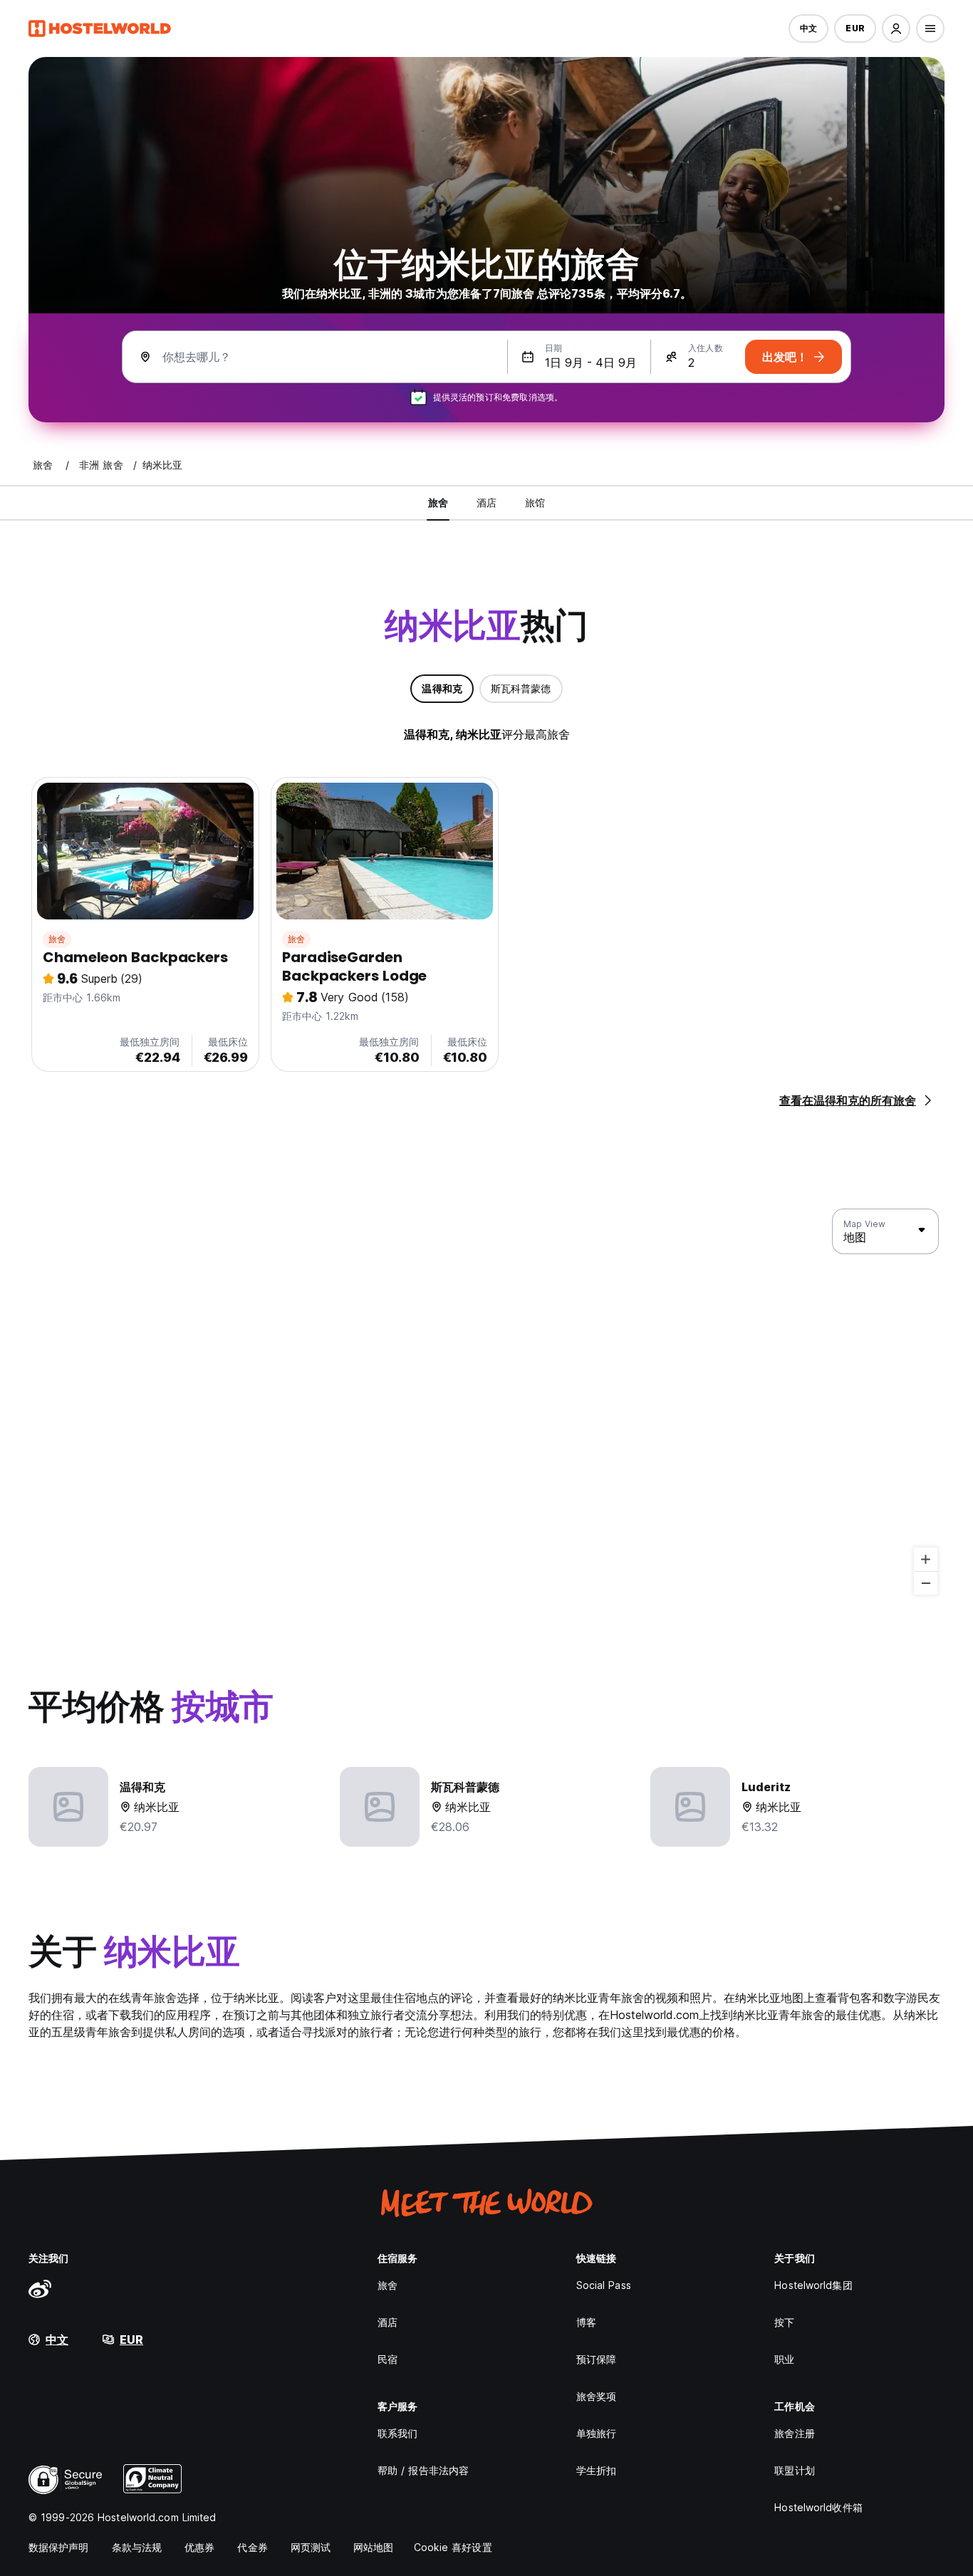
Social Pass (604, 2285)
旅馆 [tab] (535, 502)
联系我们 (397, 2433)
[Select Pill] (896, 28)
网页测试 (311, 2547)
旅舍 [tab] (438, 502)
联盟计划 (794, 2470)
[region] (486, 1402)
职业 (784, 2359)
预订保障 (596, 2359)
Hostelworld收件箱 (818, 2507)
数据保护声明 (59, 2547)
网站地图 (373, 2547)
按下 (784, 2322)
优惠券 (199, 2547)
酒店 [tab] (486, 502)
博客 (586, 2322)
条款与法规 (137, 2547)
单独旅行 (596, 2433)
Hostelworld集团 (813, 2285)
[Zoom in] (926, 1559)
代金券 (252, 2547)
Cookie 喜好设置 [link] (453, 2547)
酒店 (387, 2322)
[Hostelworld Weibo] (40, 2288)
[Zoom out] (926, 1583)
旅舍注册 (794, 2433)
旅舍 (57, 939)
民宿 (387, 2359)
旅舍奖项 (596, 2396)
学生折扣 (596, 2470)
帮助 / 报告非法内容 (423, 2470)
